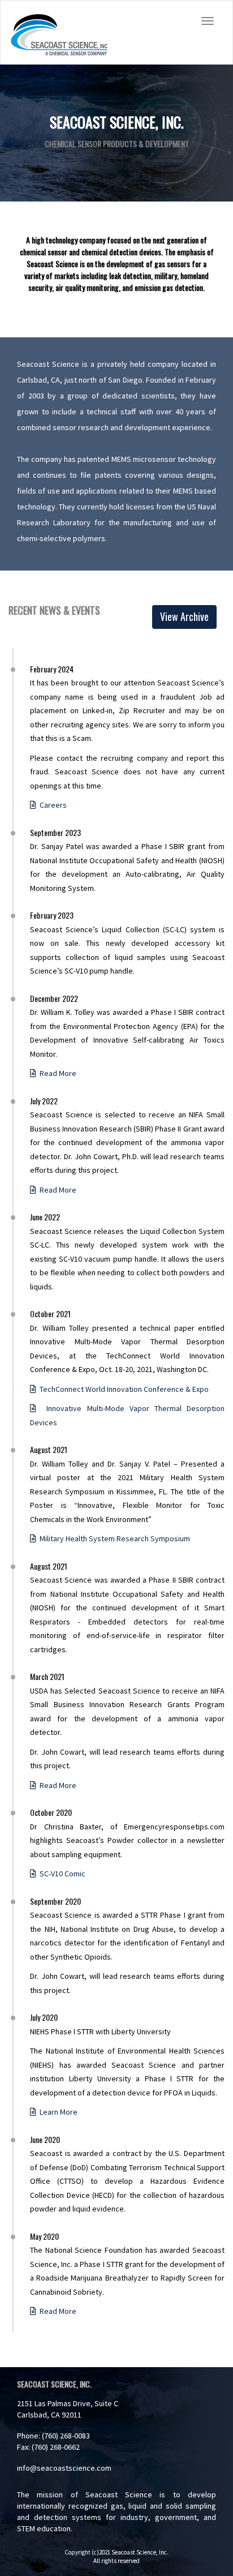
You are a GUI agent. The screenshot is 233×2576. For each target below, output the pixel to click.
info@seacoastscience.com (64, 2468)
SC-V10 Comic (61, 1874)
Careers (51, 805)
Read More (56, 1073)
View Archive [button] (184, 616)
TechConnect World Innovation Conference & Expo (122, 1389)
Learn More (57, 2112)
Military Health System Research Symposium (113, 1538)
